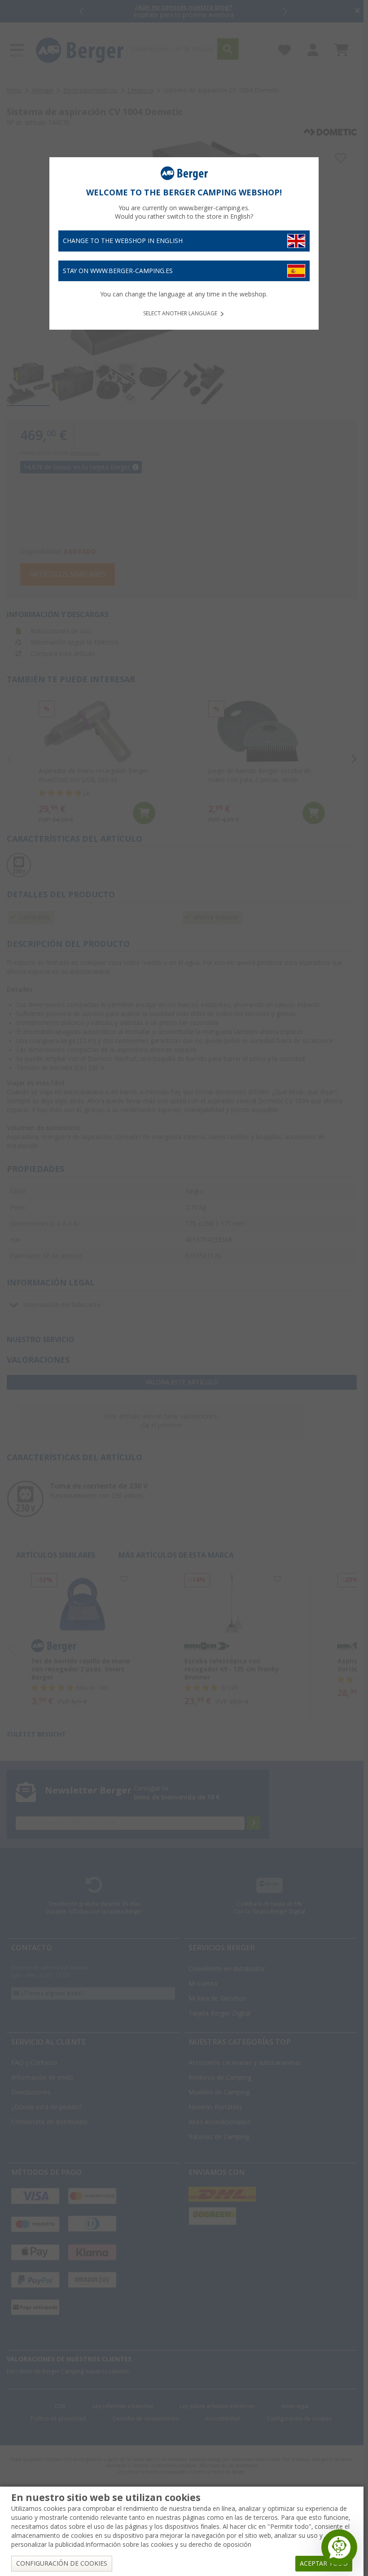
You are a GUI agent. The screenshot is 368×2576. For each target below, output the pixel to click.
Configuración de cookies (62, 2563)
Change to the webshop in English (123, 241)
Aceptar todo (324, 2563)
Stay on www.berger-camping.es (118, 271)
